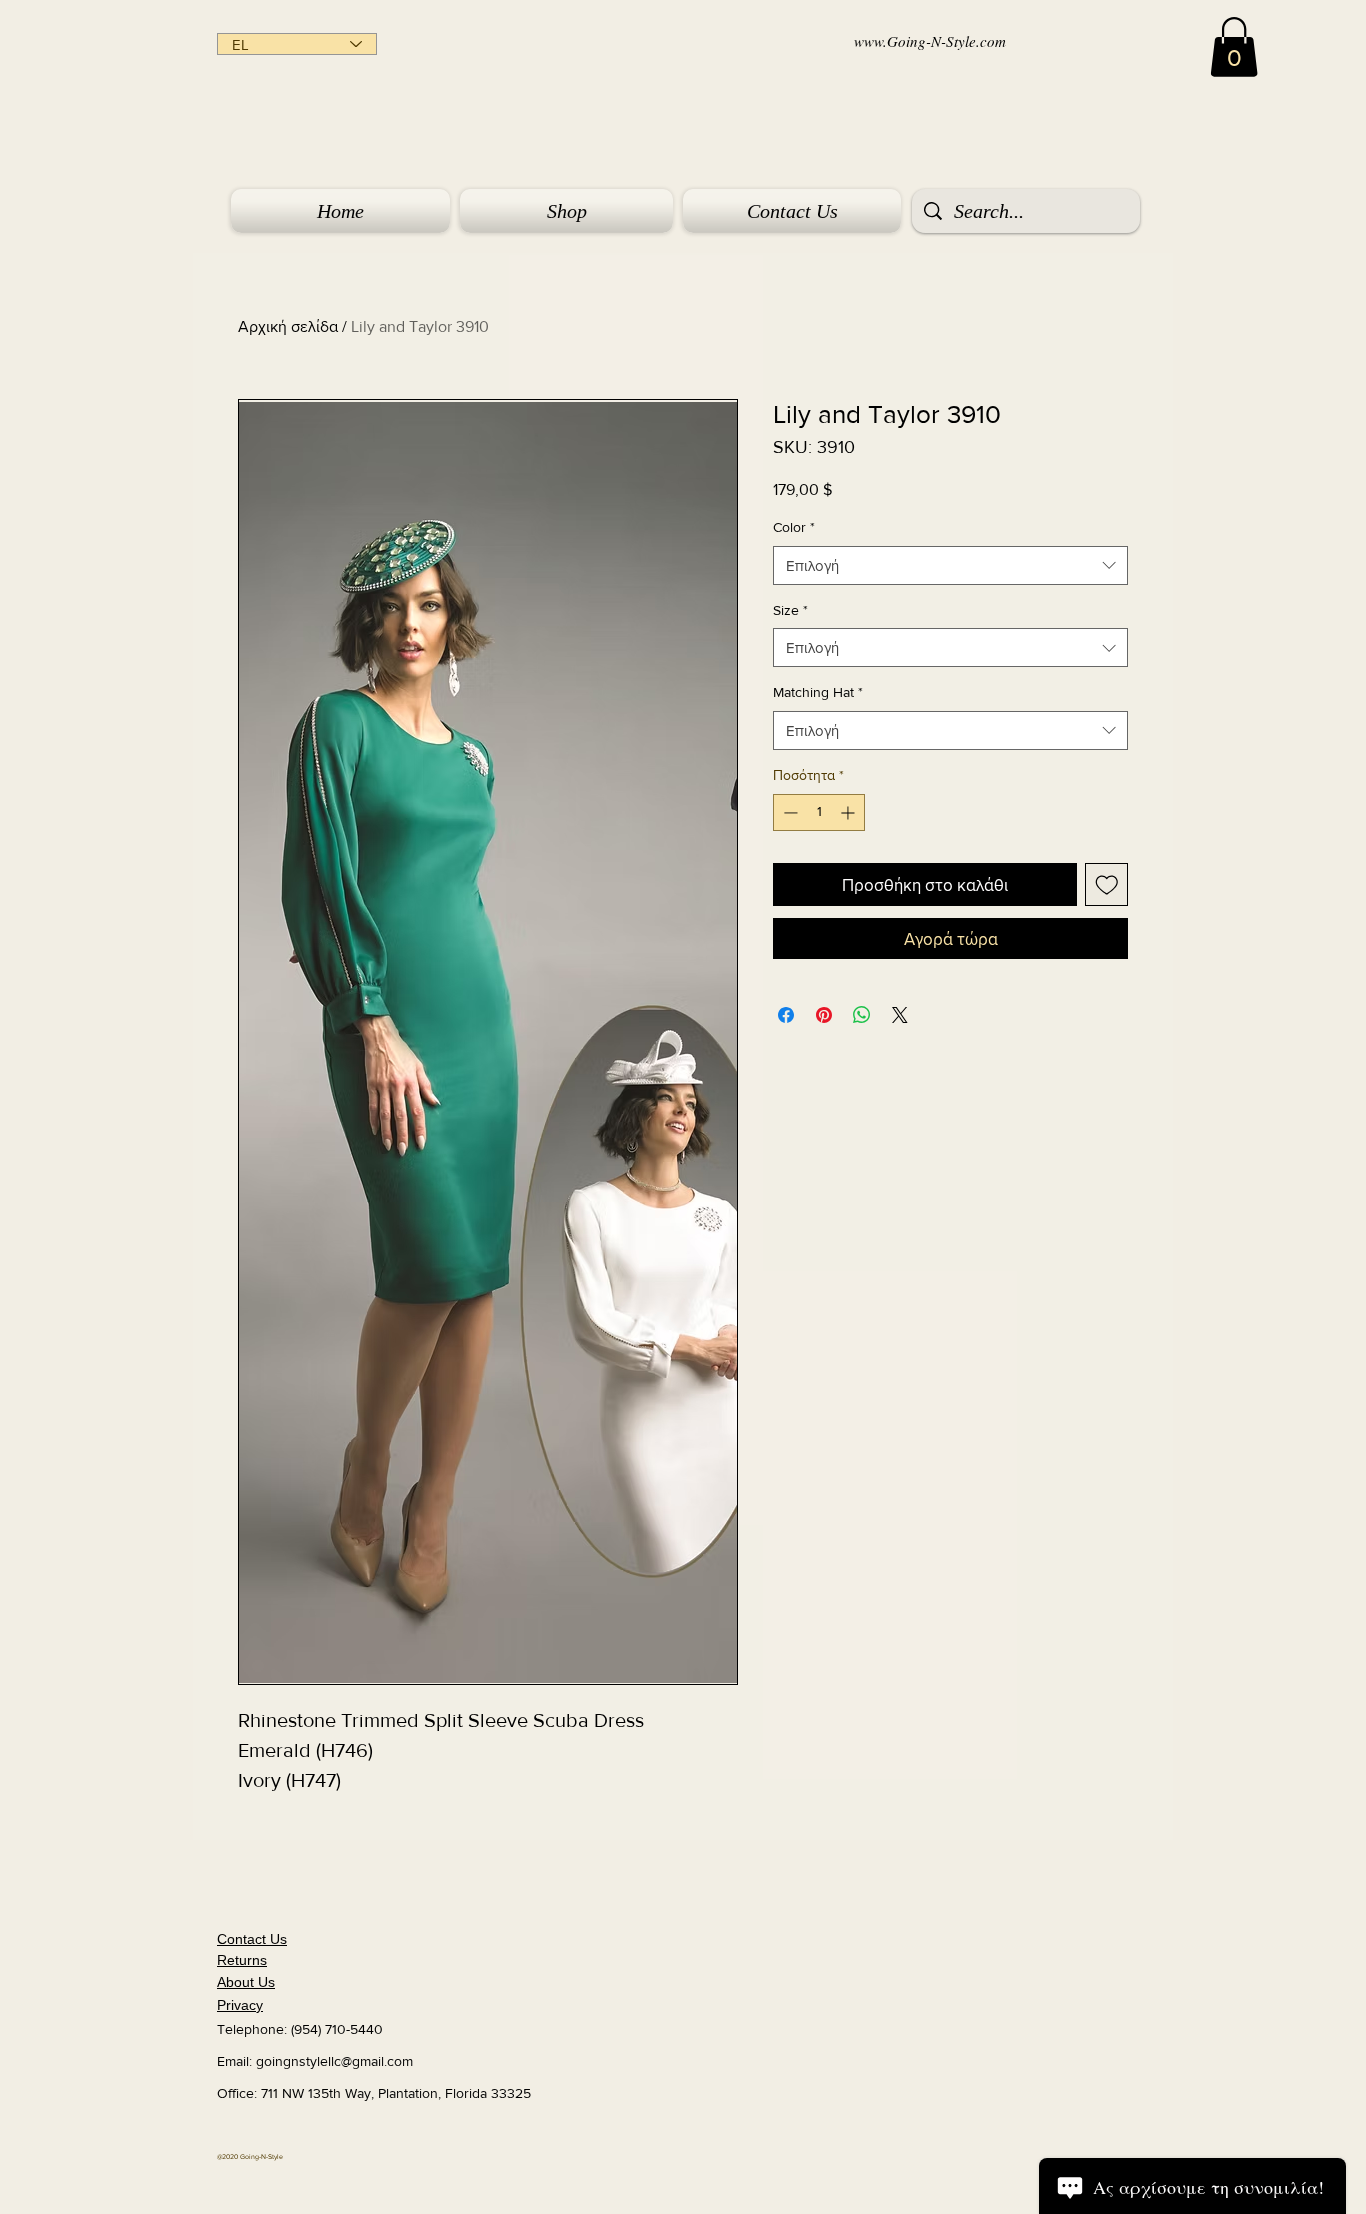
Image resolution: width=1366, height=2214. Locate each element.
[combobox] (950, 565)
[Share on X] (900, 1015)
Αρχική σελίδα (288, 326)
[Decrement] (788, 812)
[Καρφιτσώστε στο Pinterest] (824, 1015)
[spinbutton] (819, 812)
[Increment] (849, 812)
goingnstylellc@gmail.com (334, 2061)
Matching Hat (818, 692)
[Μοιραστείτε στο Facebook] (786, 1015)
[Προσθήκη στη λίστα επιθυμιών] (1107, 885)
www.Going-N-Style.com (930, 41)
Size (790, 610)
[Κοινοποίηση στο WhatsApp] (862, 1015)
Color (794, 527)
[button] (1234, 47)
